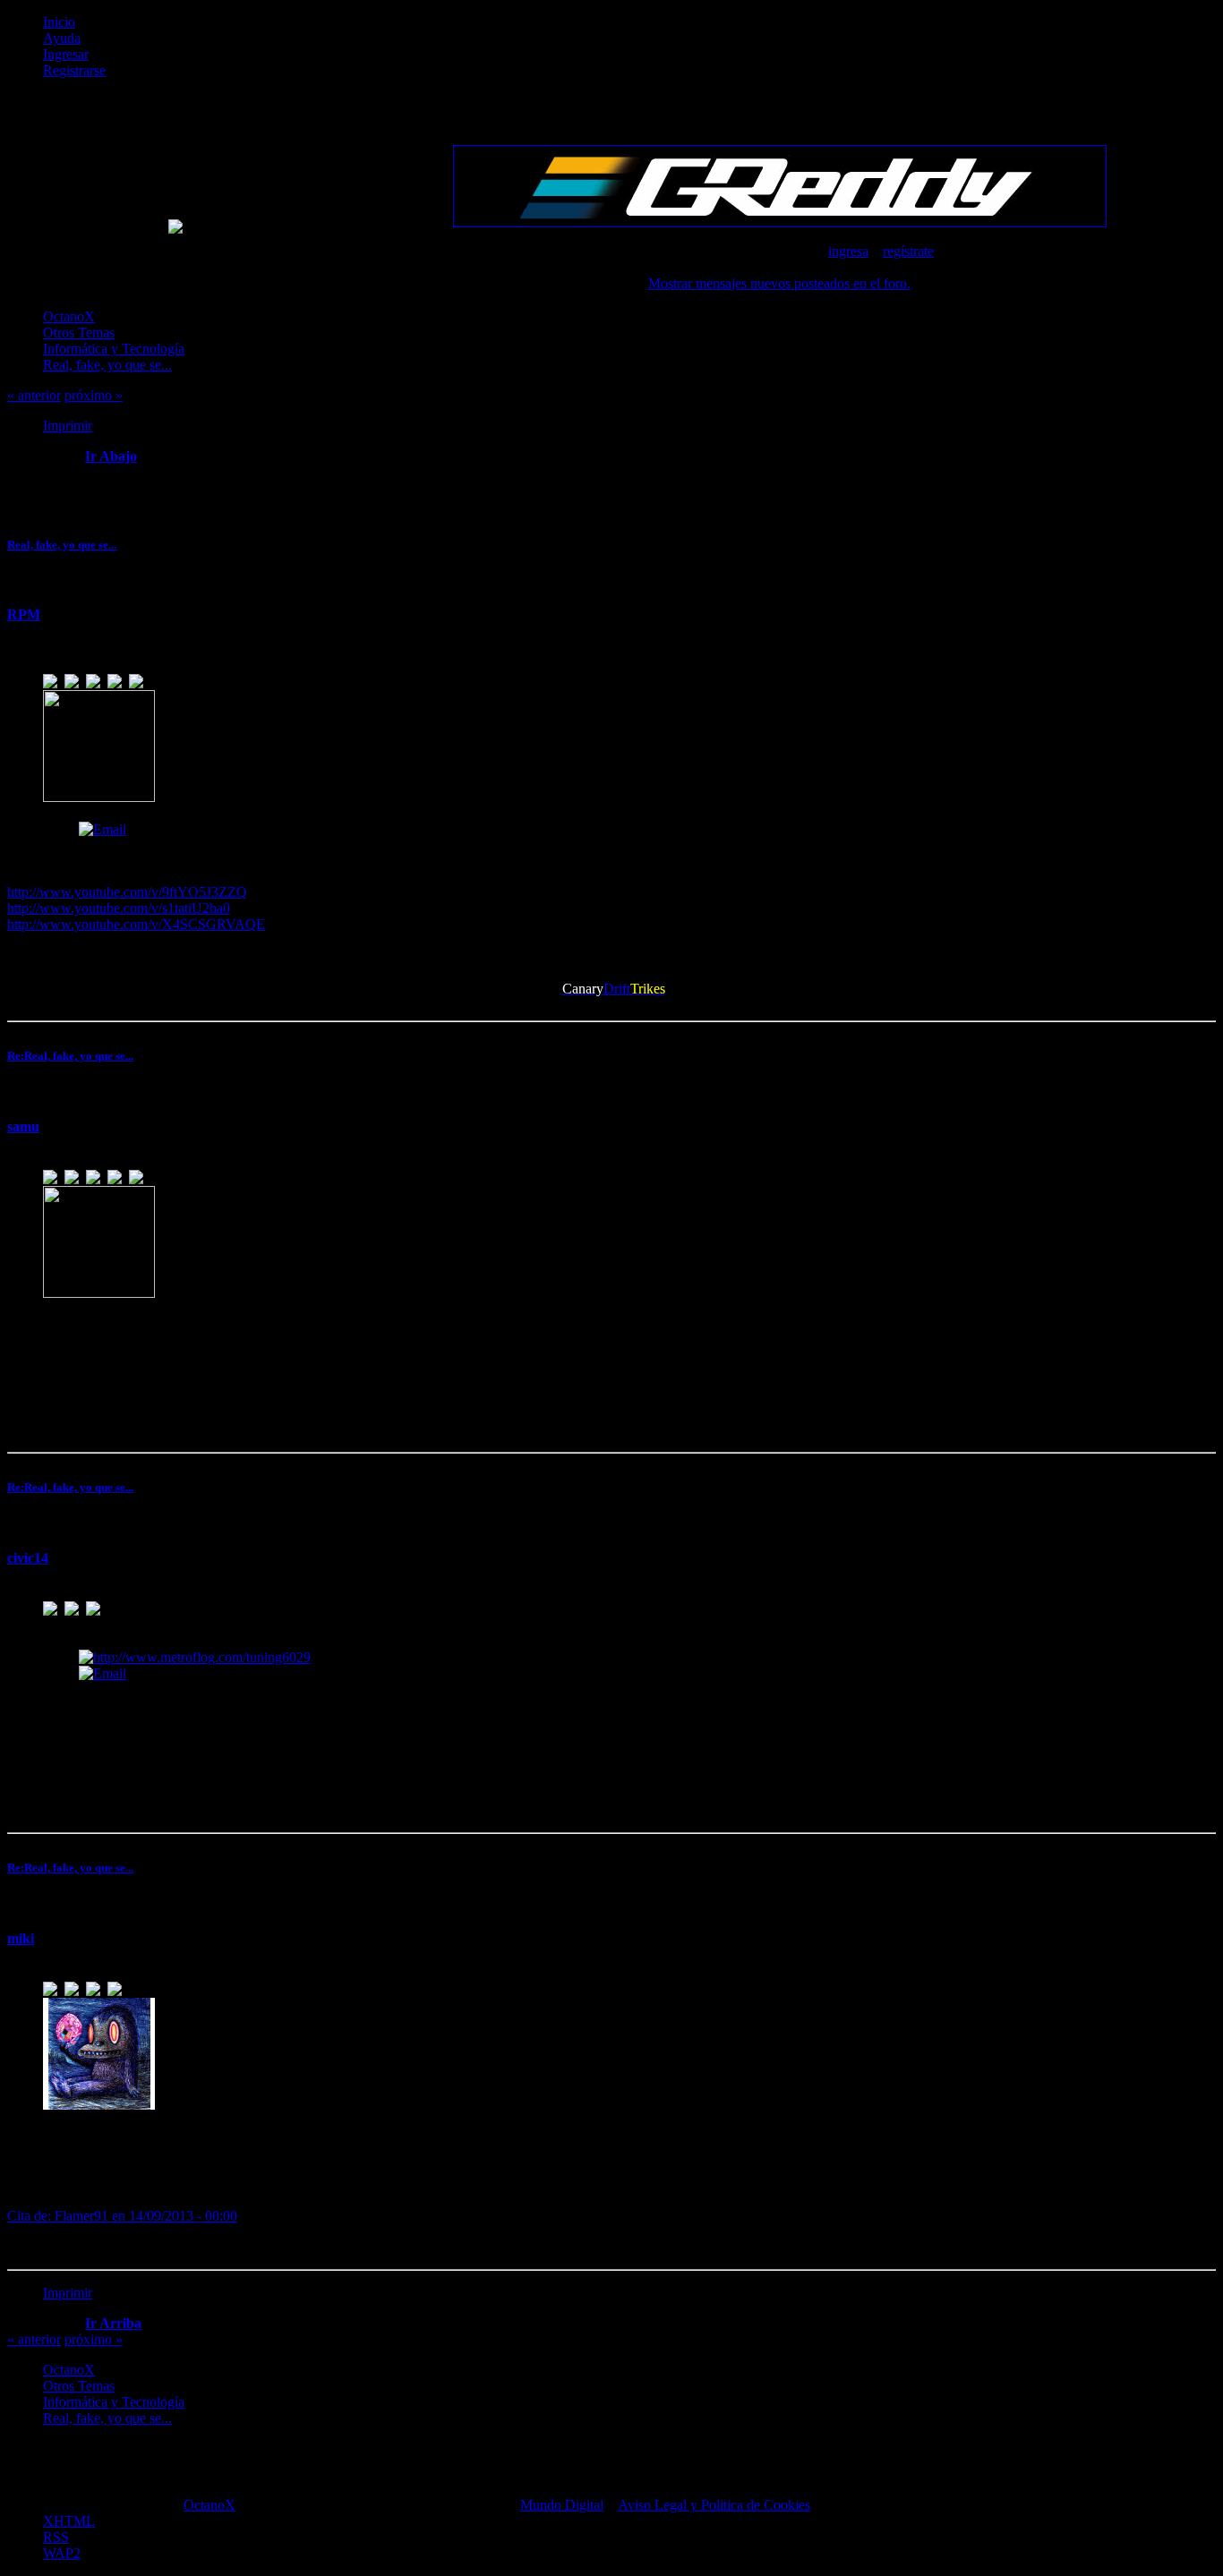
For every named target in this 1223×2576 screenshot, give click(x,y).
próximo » (94, 395)
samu (23, 1126)
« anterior (34, 395)
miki (21, 1938)
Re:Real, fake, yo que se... (70, 1056)
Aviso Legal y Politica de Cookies (714, 2505)
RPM (24, 614)
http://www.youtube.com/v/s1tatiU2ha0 (119, 908)
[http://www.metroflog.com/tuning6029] (195, 1657)
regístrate (908, 251)
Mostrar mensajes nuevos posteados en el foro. (779, 283)
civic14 (28, 1558)
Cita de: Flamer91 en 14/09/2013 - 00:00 (122, 2216)
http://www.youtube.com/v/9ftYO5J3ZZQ (127, 892)
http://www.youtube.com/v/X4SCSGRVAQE (136, 924)
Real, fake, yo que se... (62, 545)
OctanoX (210, 2505)
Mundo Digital (562, 2505)
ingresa (848, 251)
